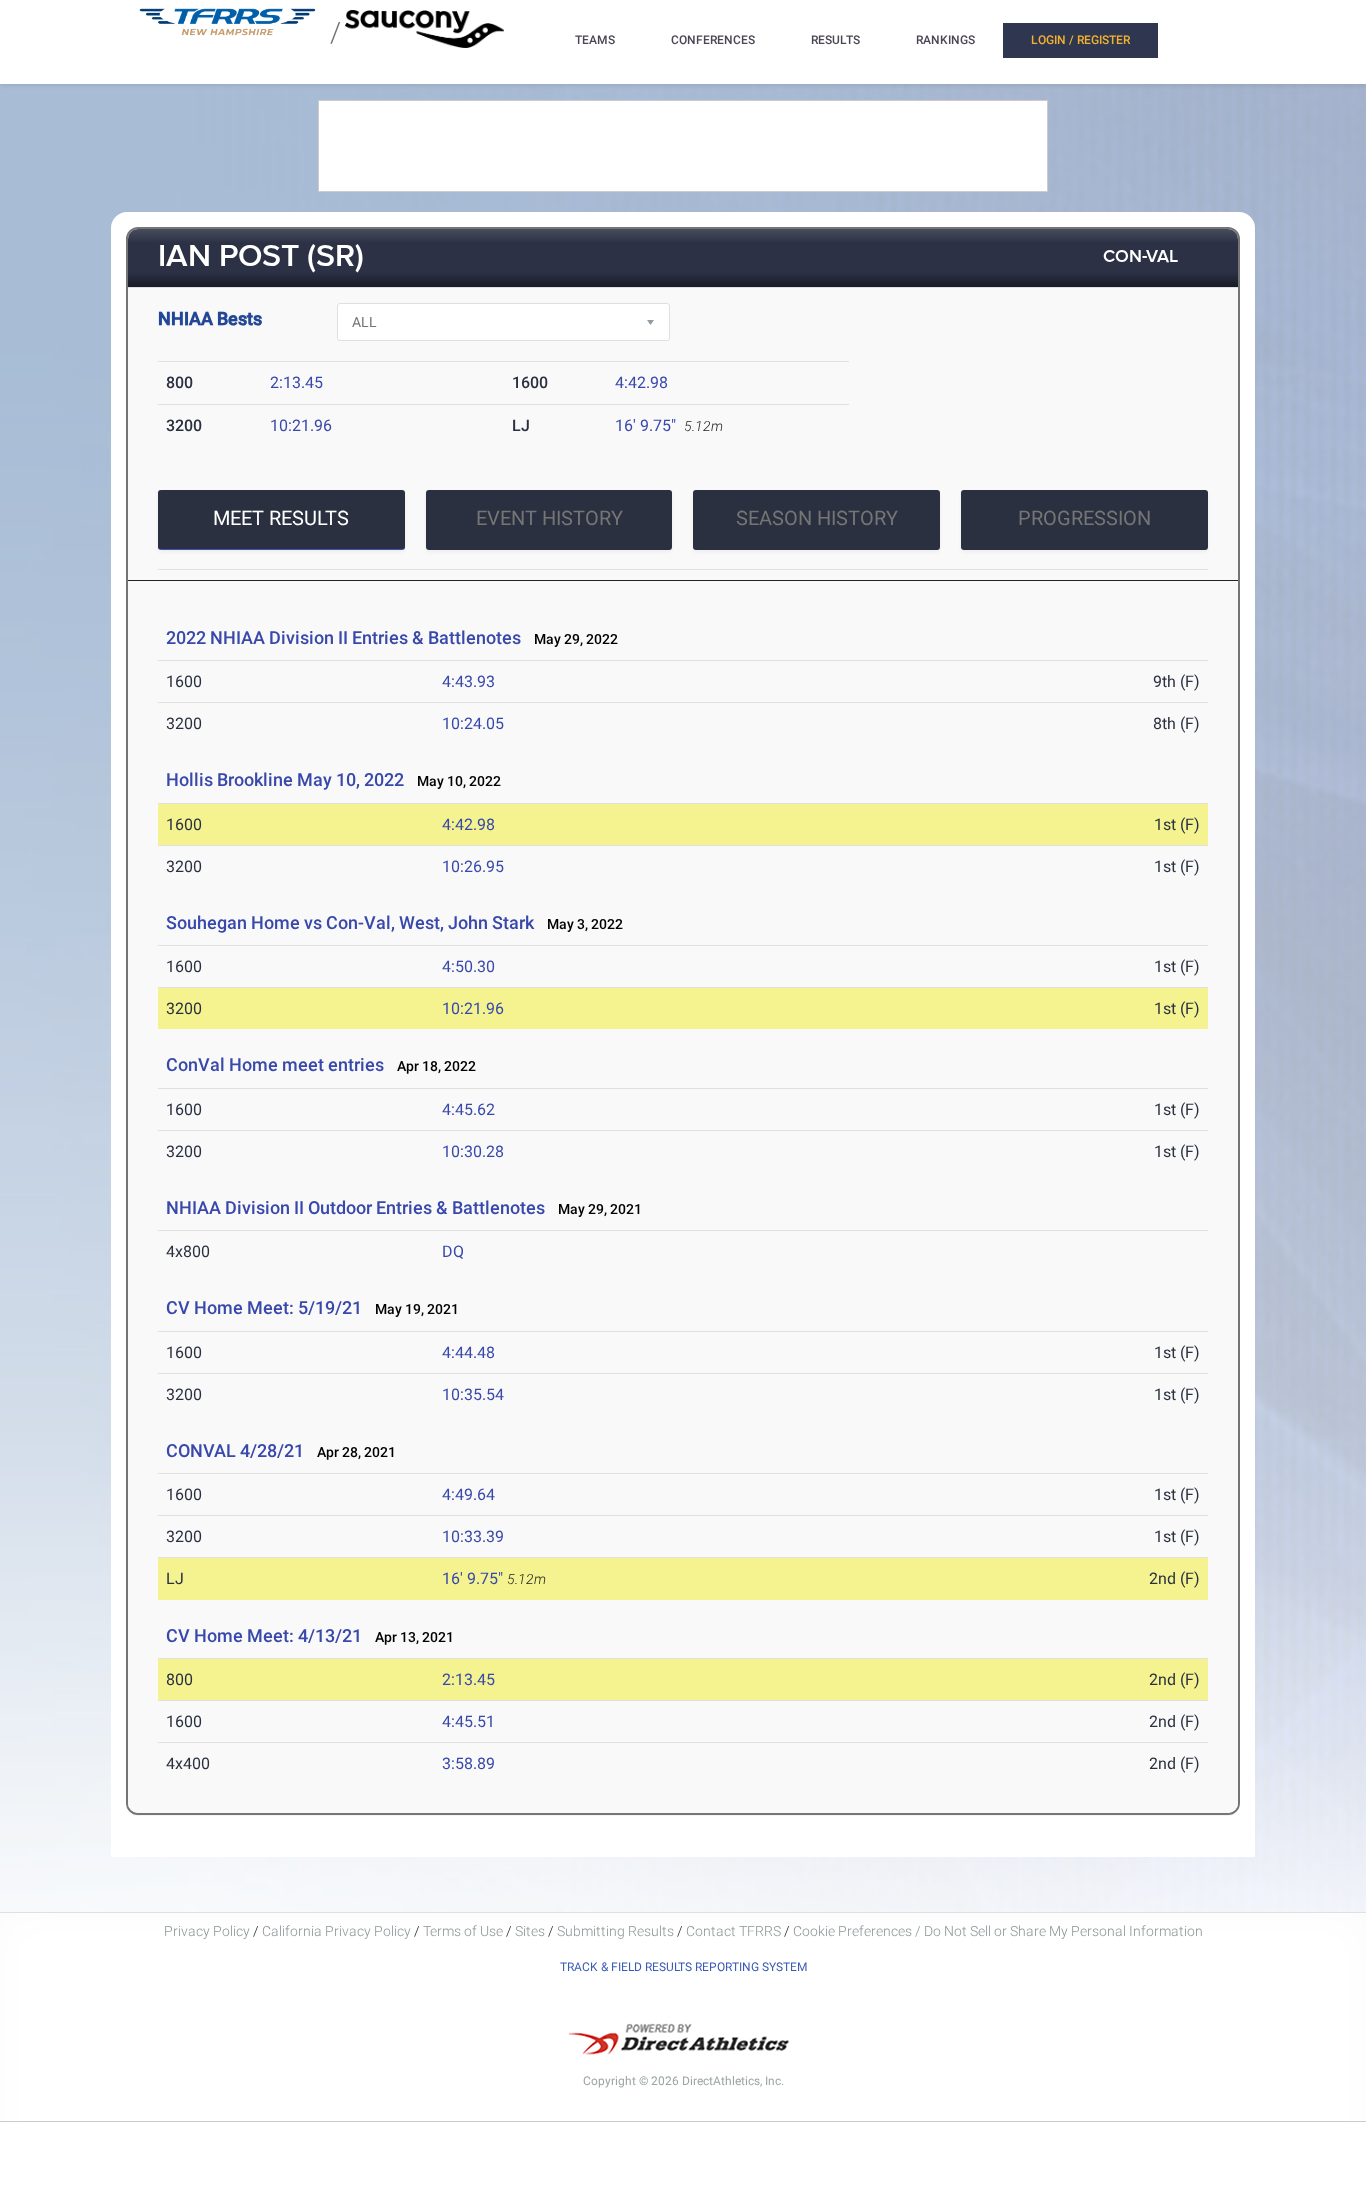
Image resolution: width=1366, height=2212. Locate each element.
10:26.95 (473, 866)
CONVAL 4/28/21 (235, 1450)
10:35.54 (473, 1394)
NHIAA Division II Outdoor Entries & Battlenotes (355, 1207)
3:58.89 (468, 1763)
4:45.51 (468, 1721)
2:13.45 (296, 382)
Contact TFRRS (735, 1931)
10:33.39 (473, 1536)
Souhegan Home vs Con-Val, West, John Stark (350, 922)
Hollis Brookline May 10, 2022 (285, 779)
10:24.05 (473, 723)
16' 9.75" (645, 425)
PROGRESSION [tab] (1084, 518)
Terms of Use (463, 1931)
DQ (453, 1251)
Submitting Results (615, 1931)
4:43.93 (468, 681)
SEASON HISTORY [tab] (817, 518)
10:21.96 (301, 425)
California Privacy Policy (336, 1931)
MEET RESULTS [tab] (281, 518)
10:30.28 (473, 1151)
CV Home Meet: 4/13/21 (264, 1635)
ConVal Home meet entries (275, 1064)
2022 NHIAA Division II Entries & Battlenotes (343, 637)
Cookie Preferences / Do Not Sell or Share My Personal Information (998, 1931)
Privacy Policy (207, 1931)
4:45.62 (468, 1109)
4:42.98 (641, 382)
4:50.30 (468, 966)
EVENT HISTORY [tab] (549, 518)
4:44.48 (468, 1352)
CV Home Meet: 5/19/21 (264, 1307)
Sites (530, 1931)
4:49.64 (468, 1494)
